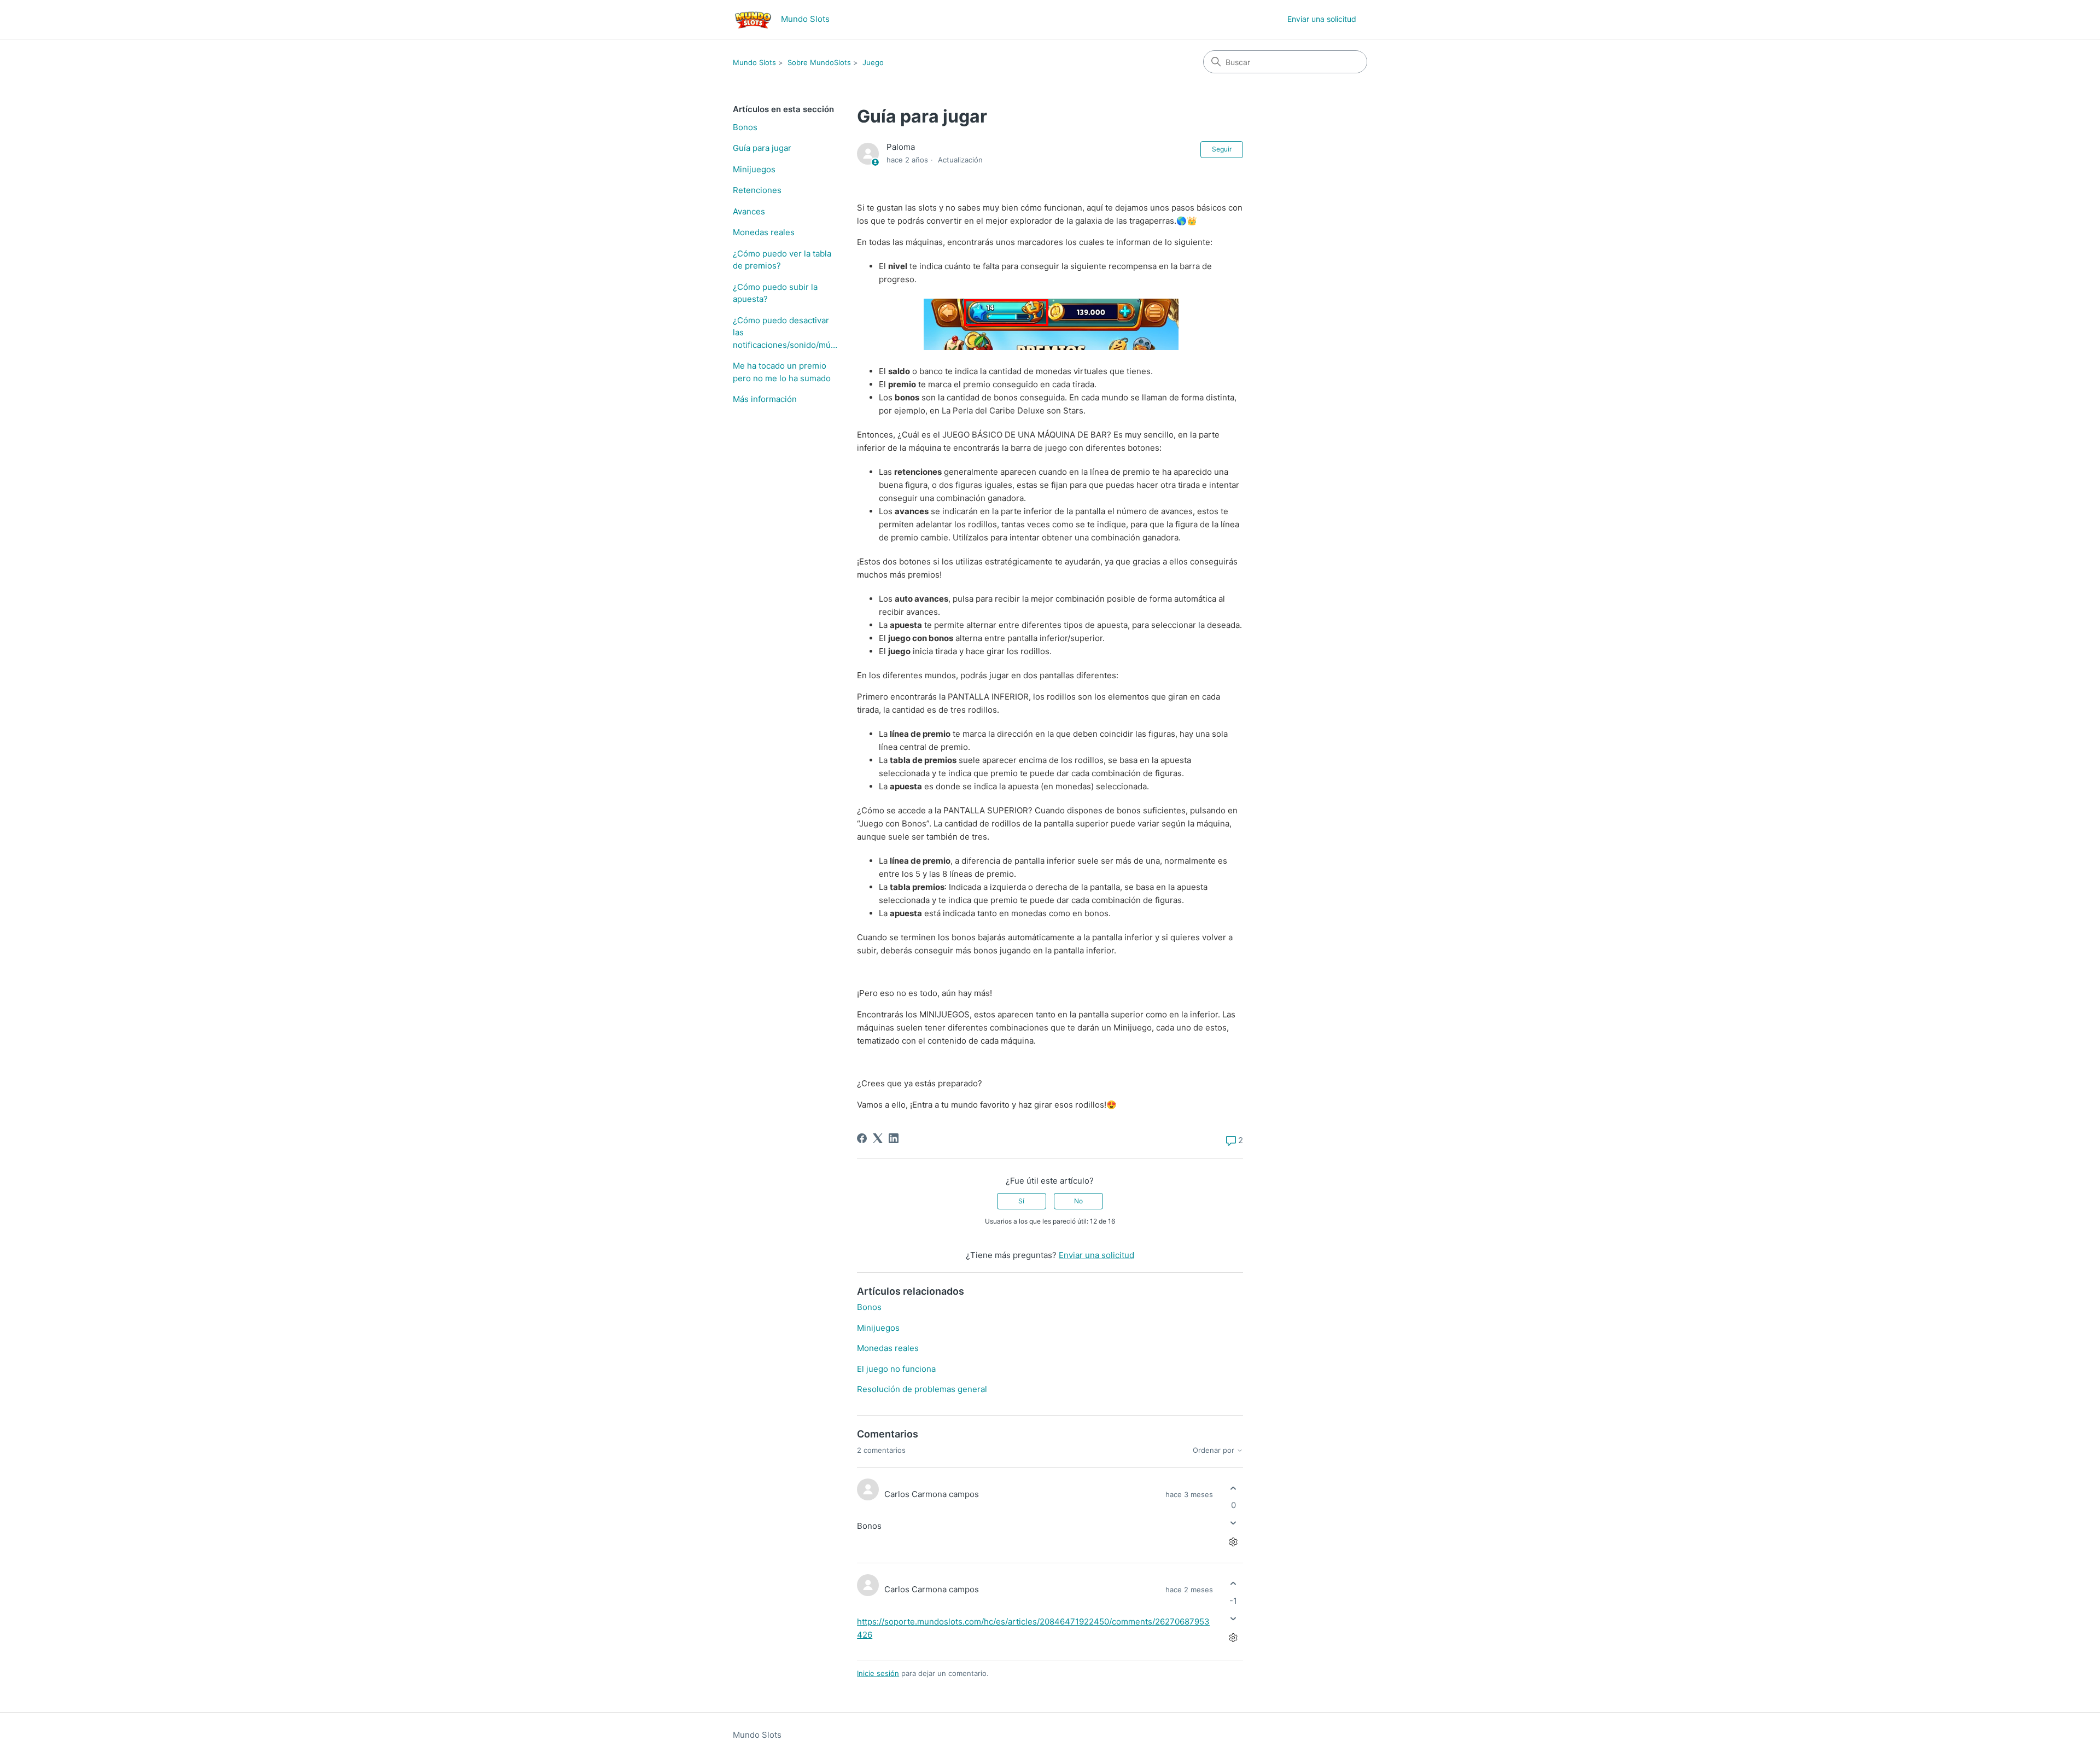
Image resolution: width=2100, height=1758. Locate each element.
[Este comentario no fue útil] (1233, 1523)
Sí (1021, 1201)
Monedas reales (764, 232)
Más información (765, 399)
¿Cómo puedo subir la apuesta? (775, 293)
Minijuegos (754, 169)
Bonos (745, 127)
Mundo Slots (754, 62)
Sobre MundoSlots (819, 62)
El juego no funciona (896, 1369)
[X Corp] (878, 1138)
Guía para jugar (762, 148)
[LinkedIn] (894, 1138)
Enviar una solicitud (1322, 19)
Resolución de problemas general (922, 1389)
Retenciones (757, 190)
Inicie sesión (878, 1673)
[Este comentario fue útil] (1233, 1488)
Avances (749, 211)
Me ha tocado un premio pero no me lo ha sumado (782, 372)
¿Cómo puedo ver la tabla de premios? (782, 260)
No (1078, 1201)
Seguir (1222, 149)
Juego (873, 62)
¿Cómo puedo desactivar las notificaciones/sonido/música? (787, 333)
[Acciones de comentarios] (1233, 1542)
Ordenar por (1215, 1450)
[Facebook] (862, 1138)
